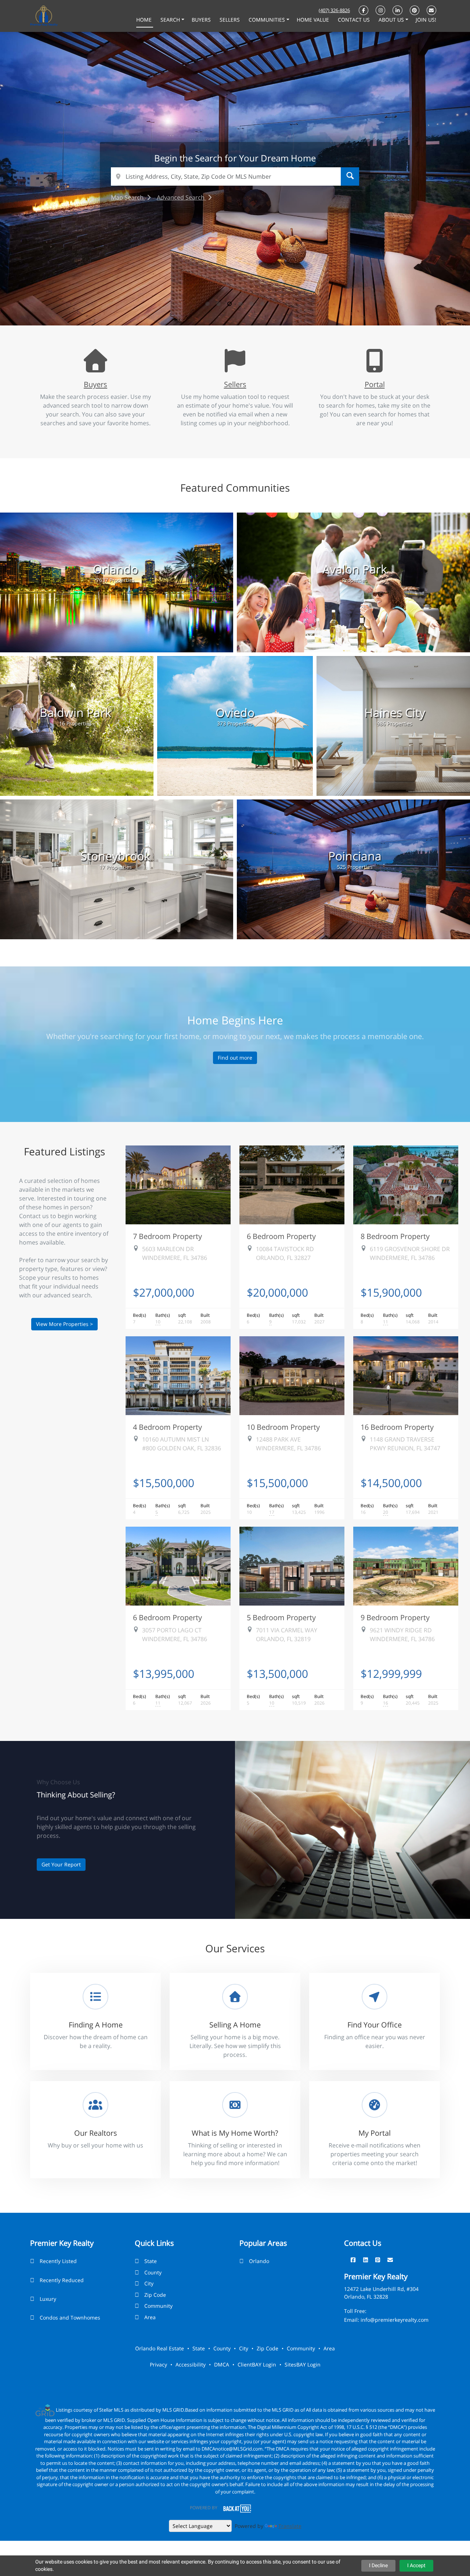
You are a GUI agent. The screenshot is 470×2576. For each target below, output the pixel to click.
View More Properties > (64, 1324)
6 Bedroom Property (281, 1236)
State (151, 2261)
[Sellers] (235, 367)
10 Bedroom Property (283, 1427)
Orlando (259, 2261)
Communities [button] (267, 20)
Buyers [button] (202, 20)
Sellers (235, 384)
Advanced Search (181, 197)
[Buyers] (95, 367)
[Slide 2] (218, 304)
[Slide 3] (229, 304)
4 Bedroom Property (167, 1427)
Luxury (48, 2299)
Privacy (158, 2364)
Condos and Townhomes (70, 2318)
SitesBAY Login (303, 2364)
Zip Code (155, 2295)
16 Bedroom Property (397, 1427)
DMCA (222, 2364)
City (149, 2283)
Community (158, 2306)
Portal (375, 384)
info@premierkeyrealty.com (395, 2320)
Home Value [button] (314, 20)
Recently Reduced (62, 2280)
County (153, 2272)
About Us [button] (392, 20)
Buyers (95, 384)
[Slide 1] (207, 304)
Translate (290, 2526)
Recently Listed (58, 2261)
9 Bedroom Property (395, 1617)
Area (150, 2317)
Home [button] (145, 20)
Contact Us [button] (355, 20)
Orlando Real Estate (160, 2348)
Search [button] (171, 20)
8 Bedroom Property (395, 1236)
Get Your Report (61, 1864)
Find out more (235, 1058)
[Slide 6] (263, 304)
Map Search (128, 197)
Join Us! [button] (426, 20)
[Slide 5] (252, 304)
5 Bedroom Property (281, 1617)
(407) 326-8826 (334, 10)
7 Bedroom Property (167, 1236)
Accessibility (191, 2364)
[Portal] (375, 367)
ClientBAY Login (257, 2364)
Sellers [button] (230, 20)
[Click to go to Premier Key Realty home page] (44, 15)
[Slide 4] (241, 304)
